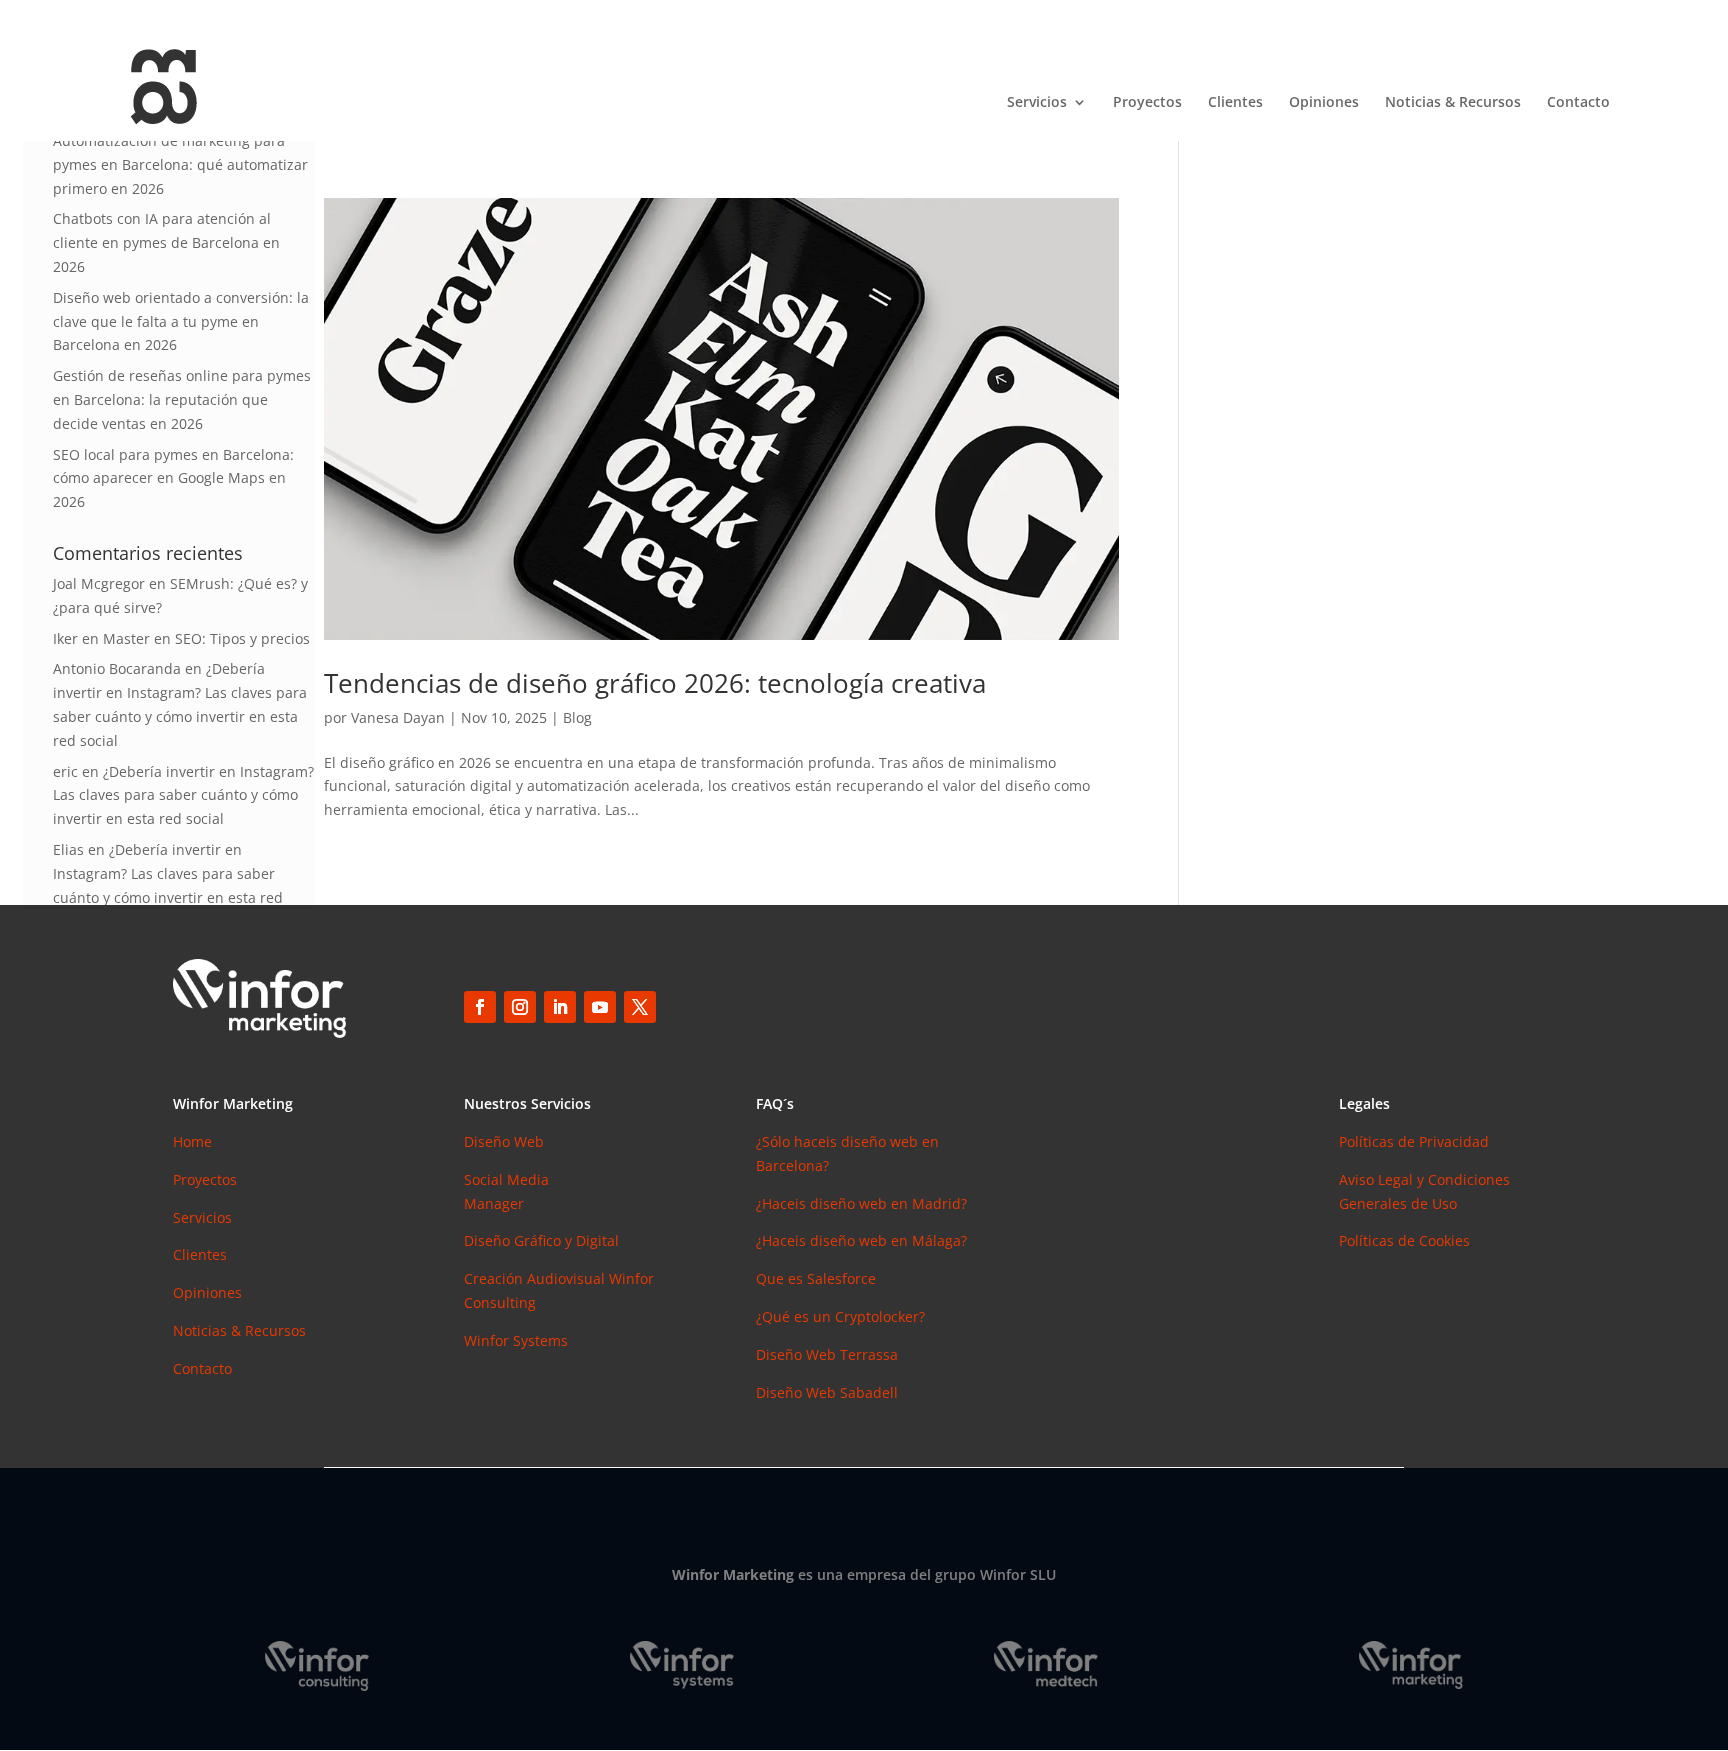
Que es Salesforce (816, 1278)
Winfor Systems (516, 1340)
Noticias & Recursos (1453, 103)
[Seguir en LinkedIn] (560, 1007)
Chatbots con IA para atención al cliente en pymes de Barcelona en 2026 (166, 242)
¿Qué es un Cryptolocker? (840, 1316)
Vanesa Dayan (398, 717)
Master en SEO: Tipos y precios (206, 638)
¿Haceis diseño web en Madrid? (861, 1203)
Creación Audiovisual (536, 1278)
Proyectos (1147, 103)
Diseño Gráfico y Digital (541, 1240)
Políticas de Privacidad (1414, 1141)
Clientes (1235, 103)
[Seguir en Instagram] (520, 1007)
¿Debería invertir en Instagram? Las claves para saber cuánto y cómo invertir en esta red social (183, 795)
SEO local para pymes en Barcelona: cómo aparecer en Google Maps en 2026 (173, 478)
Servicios (1037, 103)
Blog (577, 717)
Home (192, 1141)
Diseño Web (504, 1141)
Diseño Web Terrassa (827, 1354)
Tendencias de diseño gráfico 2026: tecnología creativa (655, 683)
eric (65, 771)
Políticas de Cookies (1404, 1240)
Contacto (1578, 103)
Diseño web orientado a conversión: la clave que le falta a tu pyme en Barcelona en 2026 (181, 321)
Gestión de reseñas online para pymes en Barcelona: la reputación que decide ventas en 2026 (182, 399)
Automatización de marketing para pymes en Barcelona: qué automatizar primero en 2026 (180, 164)
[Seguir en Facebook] (480, 1007)
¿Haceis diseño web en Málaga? (861, 1240)
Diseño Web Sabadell (827, 1392)
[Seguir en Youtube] (600, 1007)
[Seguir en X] (640, 1007)
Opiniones (1324, 103)
